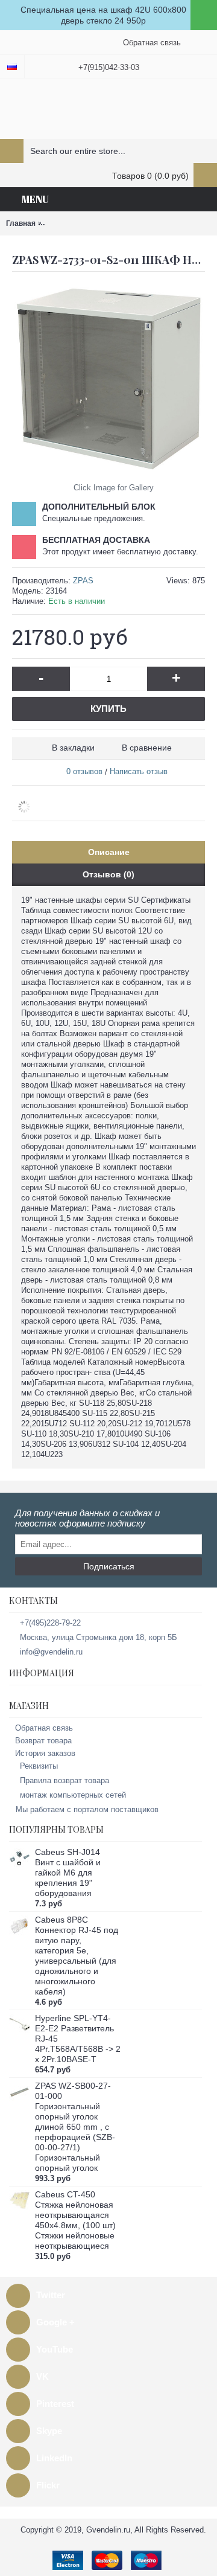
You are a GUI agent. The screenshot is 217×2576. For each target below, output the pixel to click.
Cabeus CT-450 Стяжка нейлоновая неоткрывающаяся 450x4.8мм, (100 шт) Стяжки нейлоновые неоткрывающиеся (75, 2220)
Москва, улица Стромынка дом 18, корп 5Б (99, 1637)
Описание (109, 852)
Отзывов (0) (108, 874)
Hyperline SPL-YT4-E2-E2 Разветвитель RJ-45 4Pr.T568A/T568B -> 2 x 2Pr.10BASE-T (78, 2039)
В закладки (73, 748)
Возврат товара (43, 1741)
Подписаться (109, 1566)
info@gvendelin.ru (51, 1652)
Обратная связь (44, 1728)
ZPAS (83, 581)
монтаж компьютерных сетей (73, 1795)
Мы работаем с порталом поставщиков (87, 1809)
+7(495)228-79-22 (50, 1623)
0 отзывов (84, 771)
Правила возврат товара (64, 1780)
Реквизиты (39, 1766)
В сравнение (147, 748)
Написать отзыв (139, 771)
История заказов (45, 1753)
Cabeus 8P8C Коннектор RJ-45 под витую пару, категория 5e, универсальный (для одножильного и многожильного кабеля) (77, 1956)
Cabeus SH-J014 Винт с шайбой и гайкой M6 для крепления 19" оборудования (68, 1873)
